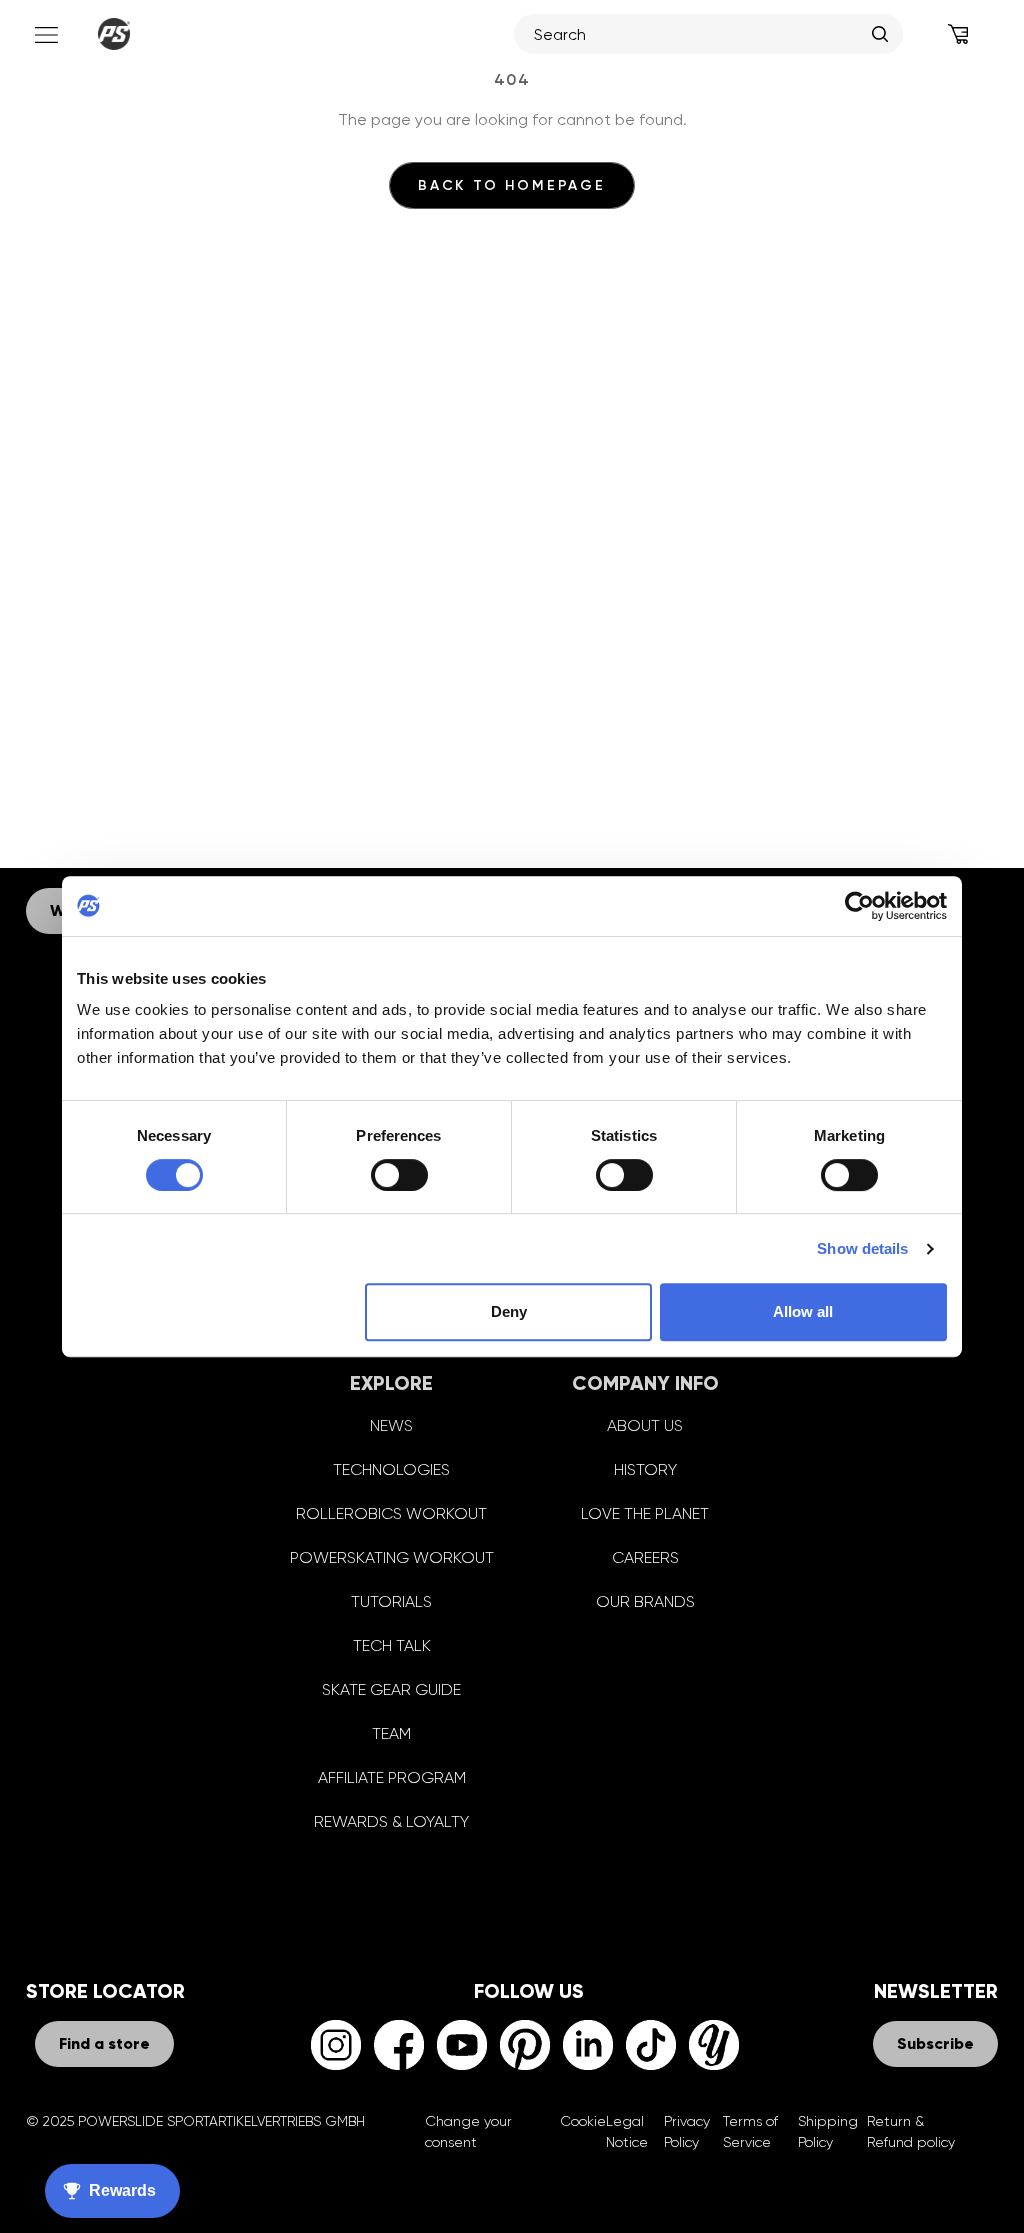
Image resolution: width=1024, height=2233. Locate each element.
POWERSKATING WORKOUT (392, 1557)
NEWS (391, 1425)
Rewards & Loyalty (391, 1821)
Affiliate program (392, 1777)
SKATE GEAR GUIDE (391, 1689)
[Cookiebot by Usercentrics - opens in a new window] (859, 906)
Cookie (583, 2121)
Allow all (803, 1311)
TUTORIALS (391, 1601)
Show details (862, 1248)
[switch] (399, 1175)
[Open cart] (958, 34)
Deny (509, 1311)
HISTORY (645, 1469)
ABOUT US (645, 1425)
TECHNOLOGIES (391, 1469)
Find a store (104, 2043)
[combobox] (698, 34)
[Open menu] (44, 34)
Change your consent (468, 2131)
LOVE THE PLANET (645, 1513)
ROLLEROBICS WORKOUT (391, 1513)
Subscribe (935, 2043)
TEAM (391, 1733)
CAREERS (645, 1557)
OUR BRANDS (645, 1601)
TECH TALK (392, 1645)
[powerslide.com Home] (114, 34)
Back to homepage (512, 185)
